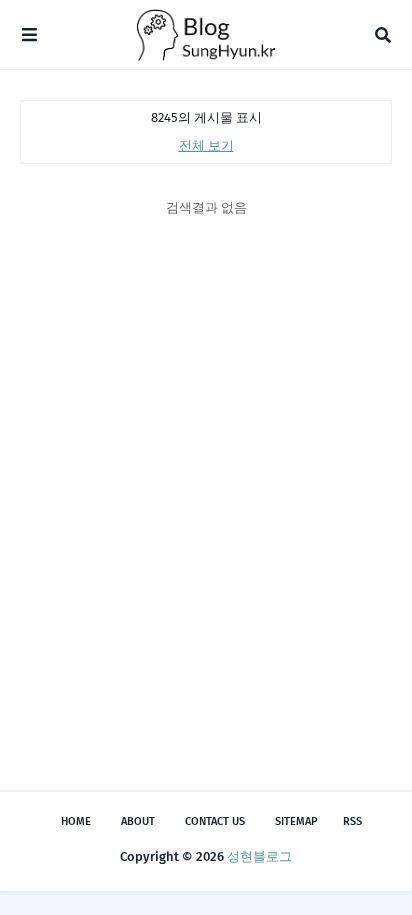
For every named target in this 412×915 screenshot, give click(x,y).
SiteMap (296, 821)
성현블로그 (259, 856)
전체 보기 (206, 145)
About (138, 821)
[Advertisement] (206, 509)
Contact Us (215, 821)
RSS (352, 821)
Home (76, 821)
